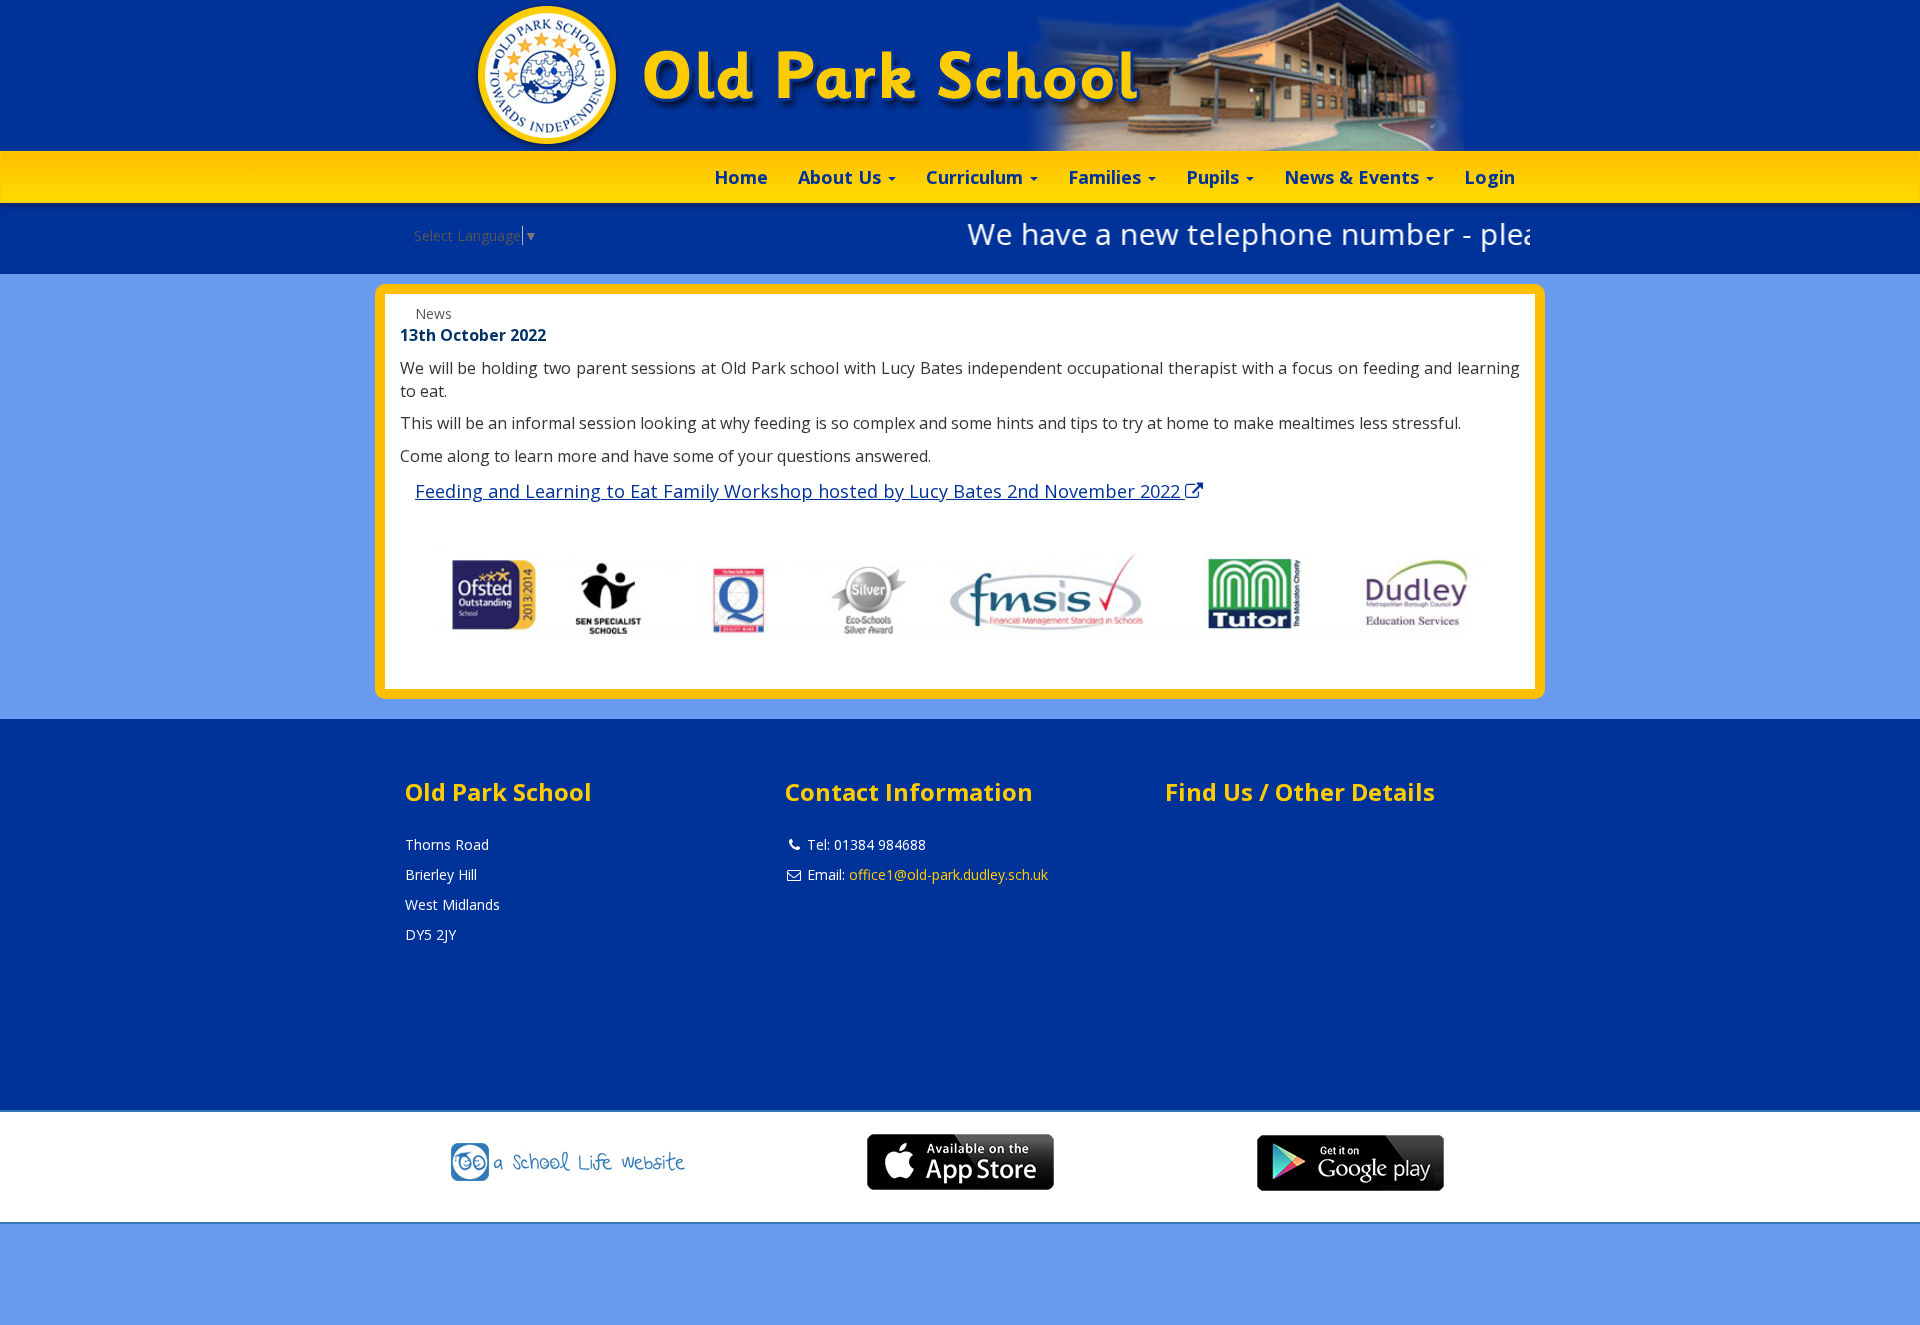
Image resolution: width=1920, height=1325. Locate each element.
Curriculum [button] (977, 177)
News (433, 313)
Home (741, 177)
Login (1489, 177)
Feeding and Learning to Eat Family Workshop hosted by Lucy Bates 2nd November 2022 (800, 491)
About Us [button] (842, 177)
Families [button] (1107, 177)
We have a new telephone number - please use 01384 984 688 (1374, 233)
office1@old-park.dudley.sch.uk (948, 874)
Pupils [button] (1215, 177)
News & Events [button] (1354, 177)
